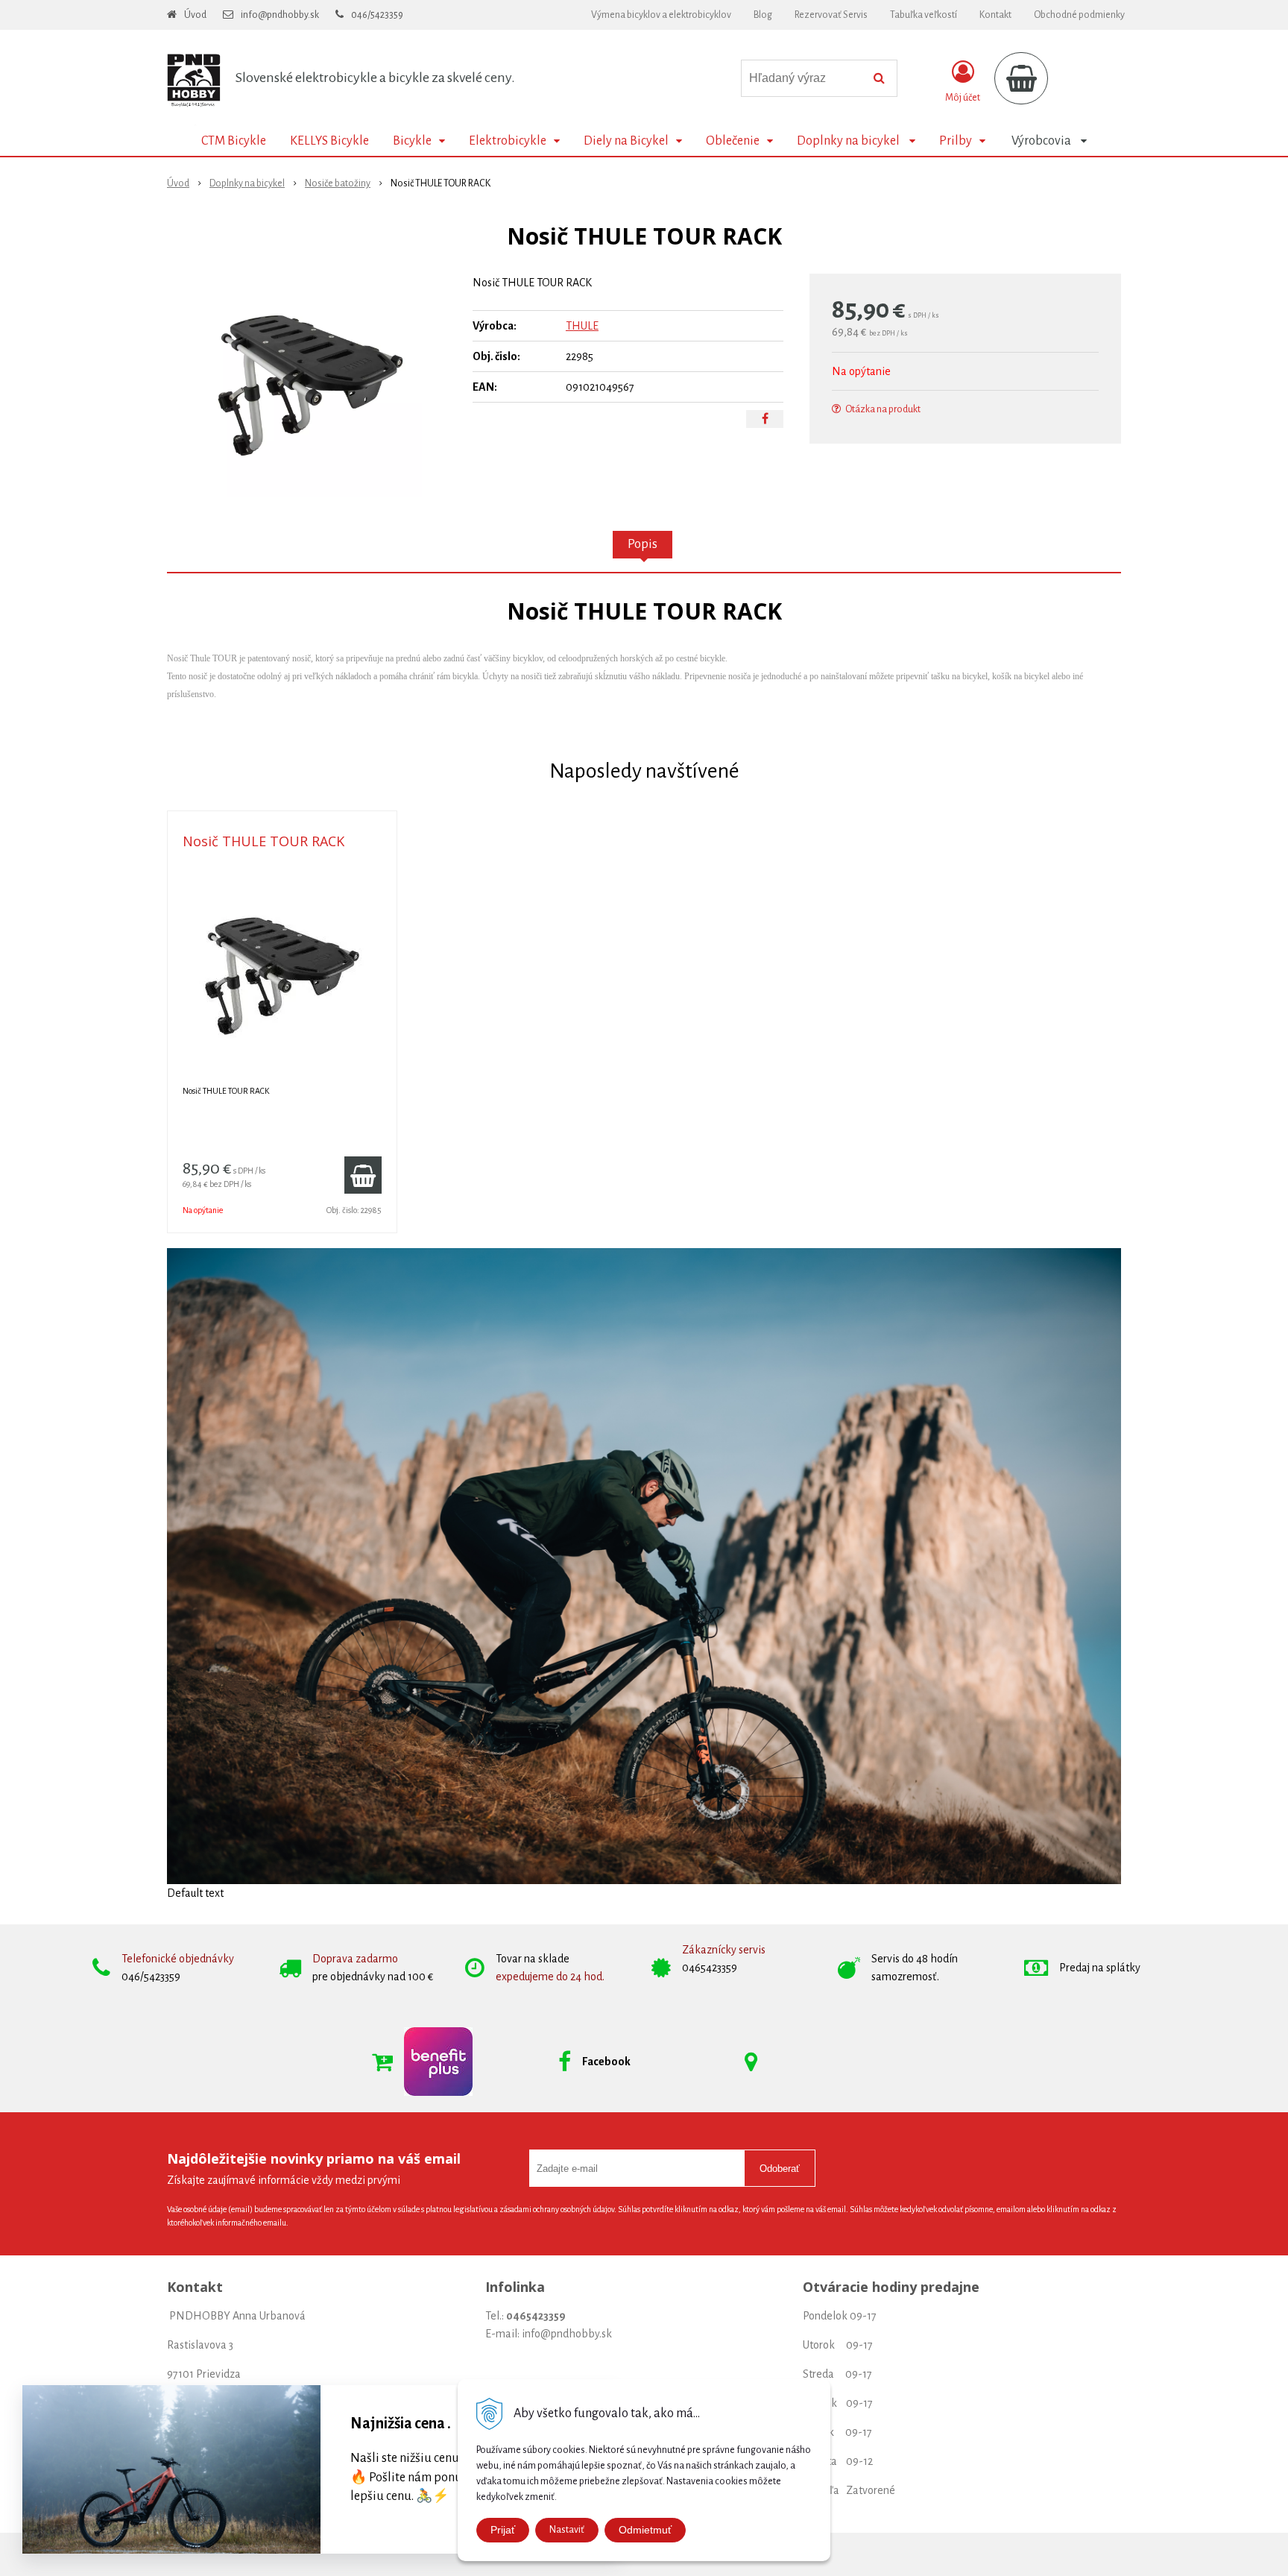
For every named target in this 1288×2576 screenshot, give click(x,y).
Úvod (195, 15)
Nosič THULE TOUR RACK (263, 841)
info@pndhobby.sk (280, 15)
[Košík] (1021, 78)
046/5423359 (377, 15)
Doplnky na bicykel (247, 183)
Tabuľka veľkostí (924, 15)
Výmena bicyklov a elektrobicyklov (661, 15)
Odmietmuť (645, 2530)
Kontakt (995, 15)
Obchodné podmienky (1079, 15)
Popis (643, 544)
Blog (763, 15)
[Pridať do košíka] (363, 1175)
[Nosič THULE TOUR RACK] (310, 385)
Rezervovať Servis (831, 15)
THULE (582, 326)
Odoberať (780, 2169)
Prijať (503, 2530)
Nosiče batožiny (338, 183)
